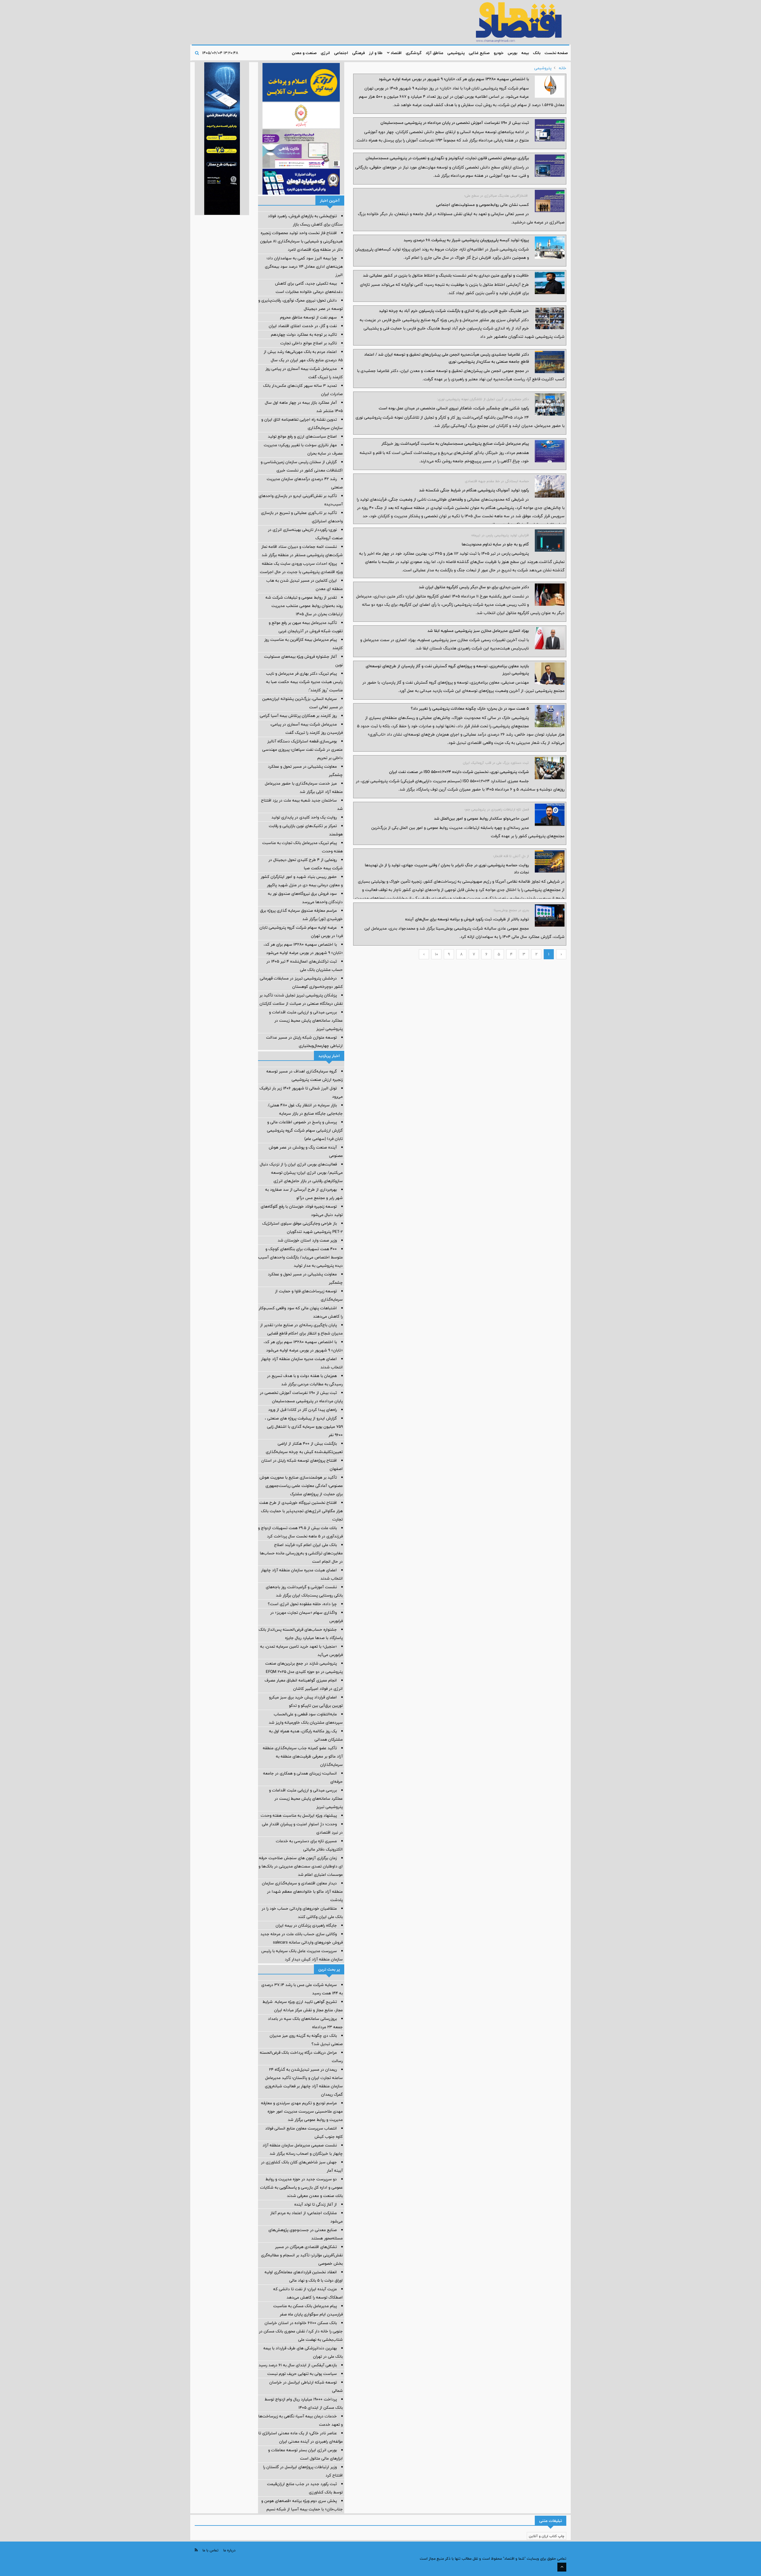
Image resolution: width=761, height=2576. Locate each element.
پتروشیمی (456, 53)
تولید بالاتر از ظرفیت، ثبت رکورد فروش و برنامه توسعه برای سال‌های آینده (467, 919)
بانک (537, 53)
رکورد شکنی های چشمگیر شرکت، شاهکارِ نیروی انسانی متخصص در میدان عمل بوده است (454, 408)
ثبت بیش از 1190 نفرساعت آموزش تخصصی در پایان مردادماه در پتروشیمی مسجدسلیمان (455, 123)
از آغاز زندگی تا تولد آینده (316, 2204)
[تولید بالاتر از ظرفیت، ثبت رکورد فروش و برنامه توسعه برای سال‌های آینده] (550, 915)
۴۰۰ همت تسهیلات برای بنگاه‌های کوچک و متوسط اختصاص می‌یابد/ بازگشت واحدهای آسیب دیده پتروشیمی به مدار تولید (300, 1257)
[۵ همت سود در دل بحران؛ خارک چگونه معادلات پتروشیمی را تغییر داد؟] (550, 716)
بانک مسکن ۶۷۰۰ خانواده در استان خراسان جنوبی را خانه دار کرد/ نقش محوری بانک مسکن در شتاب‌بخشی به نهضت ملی (301, 2331)
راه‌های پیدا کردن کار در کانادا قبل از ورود (302, 1410)
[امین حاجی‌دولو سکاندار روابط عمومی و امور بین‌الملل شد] (550, 815)
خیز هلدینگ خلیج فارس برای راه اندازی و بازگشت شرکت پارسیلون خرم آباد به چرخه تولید (454, 311)
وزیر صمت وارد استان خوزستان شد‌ (307, 1240)
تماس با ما (210, 2550)
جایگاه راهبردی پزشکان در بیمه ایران (306, 1925)
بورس (512, 53)
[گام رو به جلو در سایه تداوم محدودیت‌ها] (550, 541)
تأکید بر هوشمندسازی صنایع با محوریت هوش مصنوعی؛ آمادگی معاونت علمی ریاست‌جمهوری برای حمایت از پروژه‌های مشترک (301, 1486)
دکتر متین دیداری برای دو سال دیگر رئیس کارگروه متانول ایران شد (474, 587)
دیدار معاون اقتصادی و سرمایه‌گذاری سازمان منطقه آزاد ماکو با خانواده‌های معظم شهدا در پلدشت (302, 1892)
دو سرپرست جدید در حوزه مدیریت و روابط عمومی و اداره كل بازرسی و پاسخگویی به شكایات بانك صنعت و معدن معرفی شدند (301, 2187)
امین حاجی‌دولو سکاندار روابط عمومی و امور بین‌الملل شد (481, 818)
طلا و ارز (376, 53)
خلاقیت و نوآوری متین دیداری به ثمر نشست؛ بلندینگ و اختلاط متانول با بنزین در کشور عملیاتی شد (446, 275)
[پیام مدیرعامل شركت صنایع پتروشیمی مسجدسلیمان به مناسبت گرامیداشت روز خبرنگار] (550, 451)
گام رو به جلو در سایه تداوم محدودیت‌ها (495, 544)
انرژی (325, 53)
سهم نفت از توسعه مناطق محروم (308, 317)
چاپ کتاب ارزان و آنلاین (547, 2536)
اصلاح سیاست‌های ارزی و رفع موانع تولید (302, 436)
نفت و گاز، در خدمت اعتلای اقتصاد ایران (303, 326)
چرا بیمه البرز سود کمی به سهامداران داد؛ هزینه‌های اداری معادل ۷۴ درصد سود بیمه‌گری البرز (304, 266)
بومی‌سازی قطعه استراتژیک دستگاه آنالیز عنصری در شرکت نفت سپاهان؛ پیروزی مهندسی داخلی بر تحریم (302, 750)
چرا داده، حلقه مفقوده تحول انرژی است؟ (302, 1604)
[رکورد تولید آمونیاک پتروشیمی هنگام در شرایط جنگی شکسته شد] (550, 486)
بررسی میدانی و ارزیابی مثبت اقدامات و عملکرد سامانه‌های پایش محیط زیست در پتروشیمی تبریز (306, 1020)
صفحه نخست (556, 53)
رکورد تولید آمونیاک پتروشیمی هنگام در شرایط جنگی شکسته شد (474, 490)
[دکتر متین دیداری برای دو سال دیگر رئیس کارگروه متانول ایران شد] (550, 595)
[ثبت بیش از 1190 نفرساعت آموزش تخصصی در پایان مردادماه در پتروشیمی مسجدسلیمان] (550, 130)
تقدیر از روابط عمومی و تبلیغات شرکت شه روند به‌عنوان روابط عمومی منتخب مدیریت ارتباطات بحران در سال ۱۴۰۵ (304, 606)
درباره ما (229, 2550)
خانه (563, 68)
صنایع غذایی (479, 53)
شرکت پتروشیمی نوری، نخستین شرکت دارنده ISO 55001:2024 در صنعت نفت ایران (459, 772)
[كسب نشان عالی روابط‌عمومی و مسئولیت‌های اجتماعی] (550, 201)
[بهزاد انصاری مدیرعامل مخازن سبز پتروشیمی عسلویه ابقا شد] (550, 638)
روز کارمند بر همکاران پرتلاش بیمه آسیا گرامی (298, 716)
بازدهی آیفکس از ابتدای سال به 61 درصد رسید (298, 2365)
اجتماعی (341, 53)
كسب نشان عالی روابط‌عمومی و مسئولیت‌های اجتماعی (482, 205)
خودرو (499, 53)
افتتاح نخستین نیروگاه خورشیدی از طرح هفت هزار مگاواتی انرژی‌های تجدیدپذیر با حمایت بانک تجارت (301, 1511)
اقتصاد (396, 53)
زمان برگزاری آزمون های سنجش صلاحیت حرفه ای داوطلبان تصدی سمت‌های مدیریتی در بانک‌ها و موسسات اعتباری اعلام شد (301, 1866)
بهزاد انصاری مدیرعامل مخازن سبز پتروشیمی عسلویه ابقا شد (478, 631)
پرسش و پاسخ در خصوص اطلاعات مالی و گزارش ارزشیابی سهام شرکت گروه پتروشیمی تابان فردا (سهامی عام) (305, 1130)
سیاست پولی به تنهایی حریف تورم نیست (302, 2374)
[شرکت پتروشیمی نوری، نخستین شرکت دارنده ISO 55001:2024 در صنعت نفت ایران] (550, 768)
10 (437, 954)
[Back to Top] (562, 2567)
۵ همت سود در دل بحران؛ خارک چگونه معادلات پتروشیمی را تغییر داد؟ (470, 709)
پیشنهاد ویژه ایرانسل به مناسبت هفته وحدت (299, 1815)
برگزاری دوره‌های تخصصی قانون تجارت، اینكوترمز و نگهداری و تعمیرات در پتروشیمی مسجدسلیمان (447, 158)
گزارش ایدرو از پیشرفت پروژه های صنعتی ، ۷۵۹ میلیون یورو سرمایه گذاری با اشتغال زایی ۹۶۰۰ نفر (304, 1427)
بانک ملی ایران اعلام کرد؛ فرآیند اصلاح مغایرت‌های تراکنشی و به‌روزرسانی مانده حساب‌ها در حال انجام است (301, 1553)
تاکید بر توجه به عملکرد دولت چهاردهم (304, 335)
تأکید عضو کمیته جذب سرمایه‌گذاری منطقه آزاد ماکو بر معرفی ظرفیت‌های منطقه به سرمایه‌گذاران (303, 1756)
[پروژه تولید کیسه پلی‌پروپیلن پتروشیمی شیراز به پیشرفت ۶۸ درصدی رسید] (550, 248)
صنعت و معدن (304, 53)
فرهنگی (359, 53)
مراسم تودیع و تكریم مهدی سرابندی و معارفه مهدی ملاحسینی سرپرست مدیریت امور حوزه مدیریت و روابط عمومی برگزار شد (302, 2111)
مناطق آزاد (434, 53)
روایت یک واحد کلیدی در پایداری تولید (304, 817)
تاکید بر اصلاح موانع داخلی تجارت (309, 343)
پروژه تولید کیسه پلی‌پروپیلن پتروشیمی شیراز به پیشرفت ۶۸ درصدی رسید (466, 240)
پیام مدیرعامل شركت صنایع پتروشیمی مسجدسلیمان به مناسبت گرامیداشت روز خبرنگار (455, 444)
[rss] (196, 2550)
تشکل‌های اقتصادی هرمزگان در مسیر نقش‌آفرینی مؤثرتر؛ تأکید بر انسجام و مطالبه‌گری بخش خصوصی (302, 2255)
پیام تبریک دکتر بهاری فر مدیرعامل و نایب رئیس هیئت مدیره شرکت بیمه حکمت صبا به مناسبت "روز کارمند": (304, 682)
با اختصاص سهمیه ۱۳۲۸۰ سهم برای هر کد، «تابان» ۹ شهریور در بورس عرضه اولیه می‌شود (454, 79)
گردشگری (414, 53)
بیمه (525, 53)
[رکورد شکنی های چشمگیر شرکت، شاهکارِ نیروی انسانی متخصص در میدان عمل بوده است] (550, 404)
